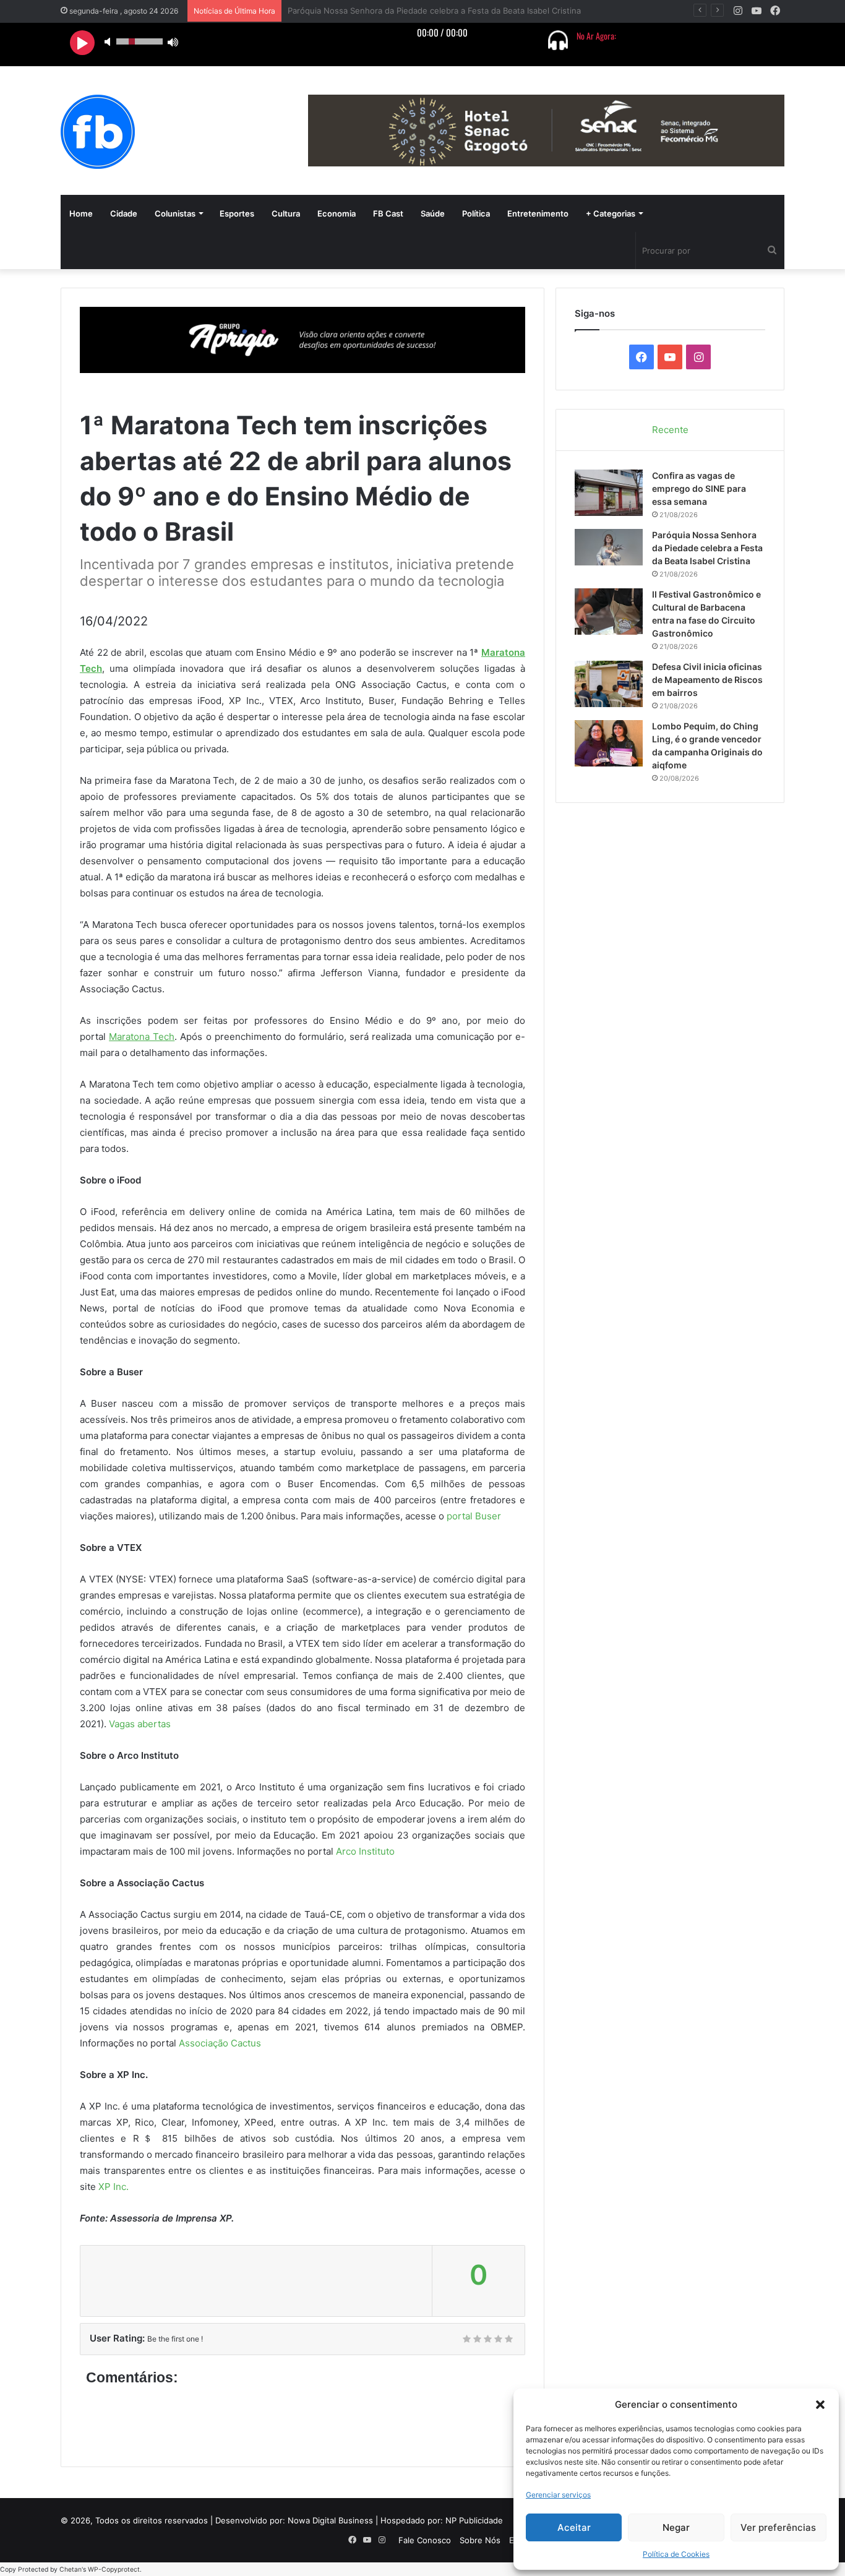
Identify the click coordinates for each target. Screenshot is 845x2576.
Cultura (286, 213)
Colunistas (175, 213)
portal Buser (474, 1516)
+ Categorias (611, 213)
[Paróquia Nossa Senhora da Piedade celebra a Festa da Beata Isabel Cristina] (609, 547)
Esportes (237, 213)
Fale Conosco (425, 2540)
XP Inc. (114, 2187)
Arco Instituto (365, 1851)
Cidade (124, 213)
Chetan (71, 2570)
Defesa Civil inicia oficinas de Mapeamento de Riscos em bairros (707, 680)
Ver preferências (778, 2527)
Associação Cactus (220, 2043)
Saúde (433, 213)
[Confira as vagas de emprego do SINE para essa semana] (609, 493)
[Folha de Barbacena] (98, 132)
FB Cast (388, 213)
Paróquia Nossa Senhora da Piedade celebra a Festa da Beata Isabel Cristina (707, 548)
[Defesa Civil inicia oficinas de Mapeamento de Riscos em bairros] (609, 684)
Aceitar (574, 2527)
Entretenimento (538, 213)
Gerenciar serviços (558, 2495)
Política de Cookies (676, 2554)
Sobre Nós (480, 2540)
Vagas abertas (140, 1724)
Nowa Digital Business (330, 2520)
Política (476, 213)
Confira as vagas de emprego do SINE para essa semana (699, 488)
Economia (337, 213)
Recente (670, 430)
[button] (820, 2405)
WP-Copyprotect (114, 2570)
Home (81, 213)
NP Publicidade (474, 2520)
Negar (676, 2527)
